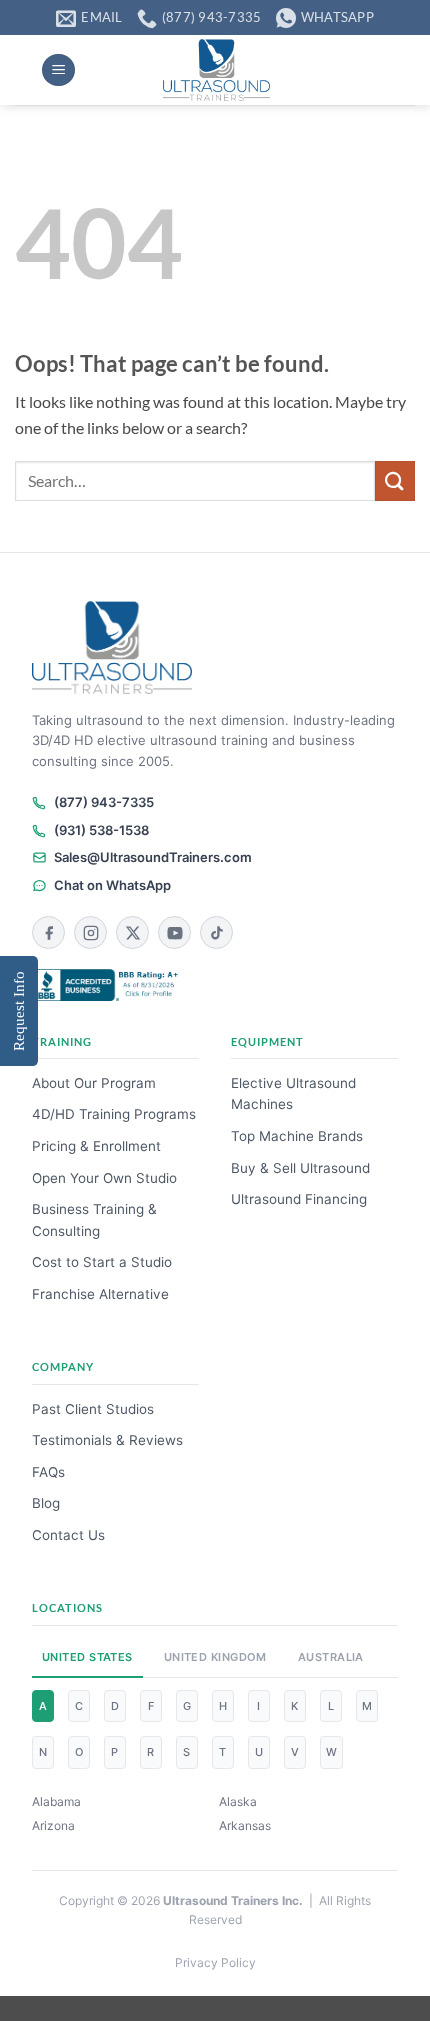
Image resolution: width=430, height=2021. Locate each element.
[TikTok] (216, 932)
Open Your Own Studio (104, 1178)
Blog (46, 1503)
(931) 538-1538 (101, 830)
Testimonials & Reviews (107, 1440)
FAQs (48, 1472)
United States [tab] (87, 1657)
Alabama (56, 1801)
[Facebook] (48, 932)
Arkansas (245, 1825)
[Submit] (395, 480)
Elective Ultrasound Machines (293, 1094)
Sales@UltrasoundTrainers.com (153, 857)
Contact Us (68, 1535)
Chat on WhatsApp (112, 885)
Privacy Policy (215, 1962)
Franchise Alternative (100, 1294)
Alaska (238, 1801)
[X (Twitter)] (132, 932)
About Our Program (94, 1083)
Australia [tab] (331, 1657)
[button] (58, 70)
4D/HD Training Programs (114, 1114)
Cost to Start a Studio (102, 1262)
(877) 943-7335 (104, 802)
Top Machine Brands (297, 1136)
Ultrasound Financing (299, 1199)
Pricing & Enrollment (96, 1146)
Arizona (53, 1825)
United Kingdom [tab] (215, 1657)
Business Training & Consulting (94, 1220)
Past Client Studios (93, 1409)
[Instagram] (90, 932)
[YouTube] (174, 932)
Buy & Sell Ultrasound (300, 1168)
